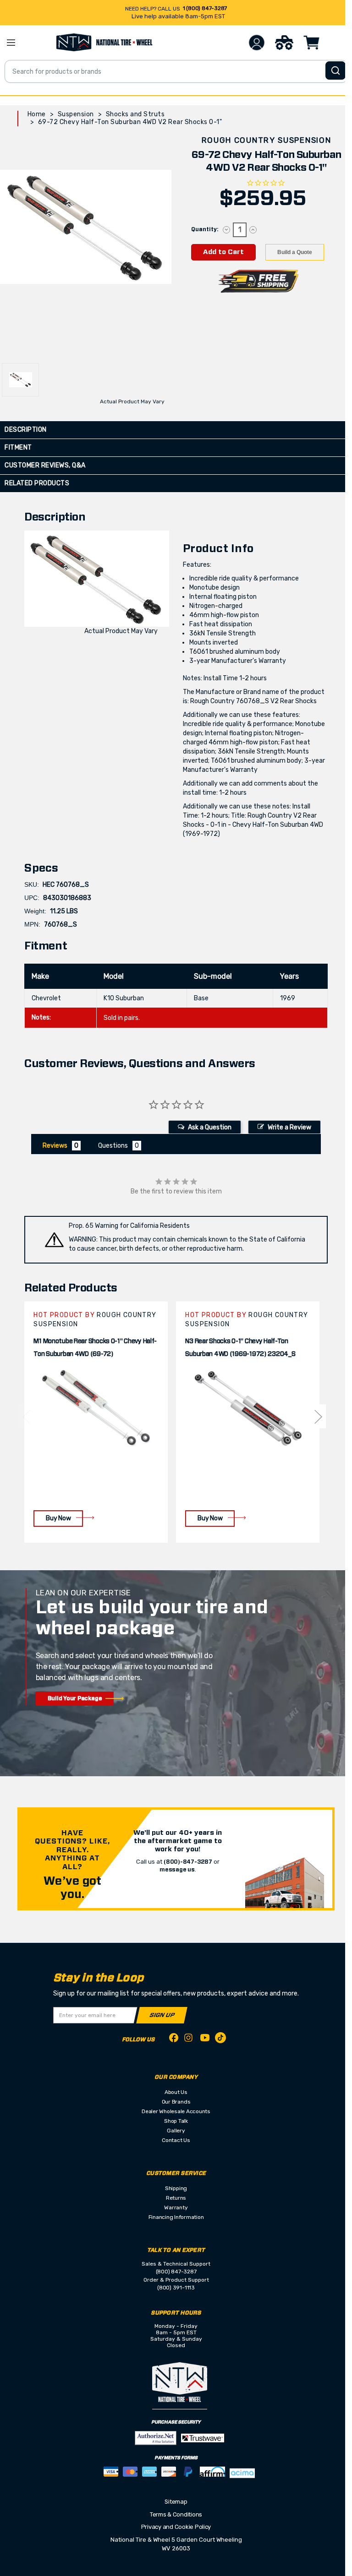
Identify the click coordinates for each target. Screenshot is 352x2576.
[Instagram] (189, 2040)
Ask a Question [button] (210, 1127)
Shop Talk (176, 2121)
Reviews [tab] (55, 1146)
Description (26, 430)
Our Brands (176, 2102)
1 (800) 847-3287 (205, 8)
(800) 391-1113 (176, 2288)
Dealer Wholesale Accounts (176, 2111)
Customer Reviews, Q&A (45, 465)
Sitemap (176, 2502)
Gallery (176, 2131)
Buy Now (58, 1518)
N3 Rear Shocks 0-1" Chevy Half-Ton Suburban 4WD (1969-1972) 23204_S (240, 1348)
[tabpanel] (96, 1422)
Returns (176, 2198)
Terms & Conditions (176, 2514)
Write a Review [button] (289, 1127)
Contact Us (176, 2140)
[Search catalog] (335, 71)
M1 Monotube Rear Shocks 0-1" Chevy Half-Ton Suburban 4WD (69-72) (95, 1348)
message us (177, 1870)
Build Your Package (75, 1698)
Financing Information (176, 2217)
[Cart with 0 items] (312, 43)
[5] (26, 1416)
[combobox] (176, 71)
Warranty (176, 2207)
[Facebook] (174, 2039)
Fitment (18, 447)
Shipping (176, 2188)
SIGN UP (162, 2015)
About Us (176, 2092)
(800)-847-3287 (188, 1862)
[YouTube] (205, 2039)
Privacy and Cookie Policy (176, 2527)
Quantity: (205, 229)
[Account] (257, 43)
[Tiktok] (220, 2039)
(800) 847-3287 (176, 2272)
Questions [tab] (113, 1146)
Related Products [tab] (37, 483)
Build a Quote (295, 252)
